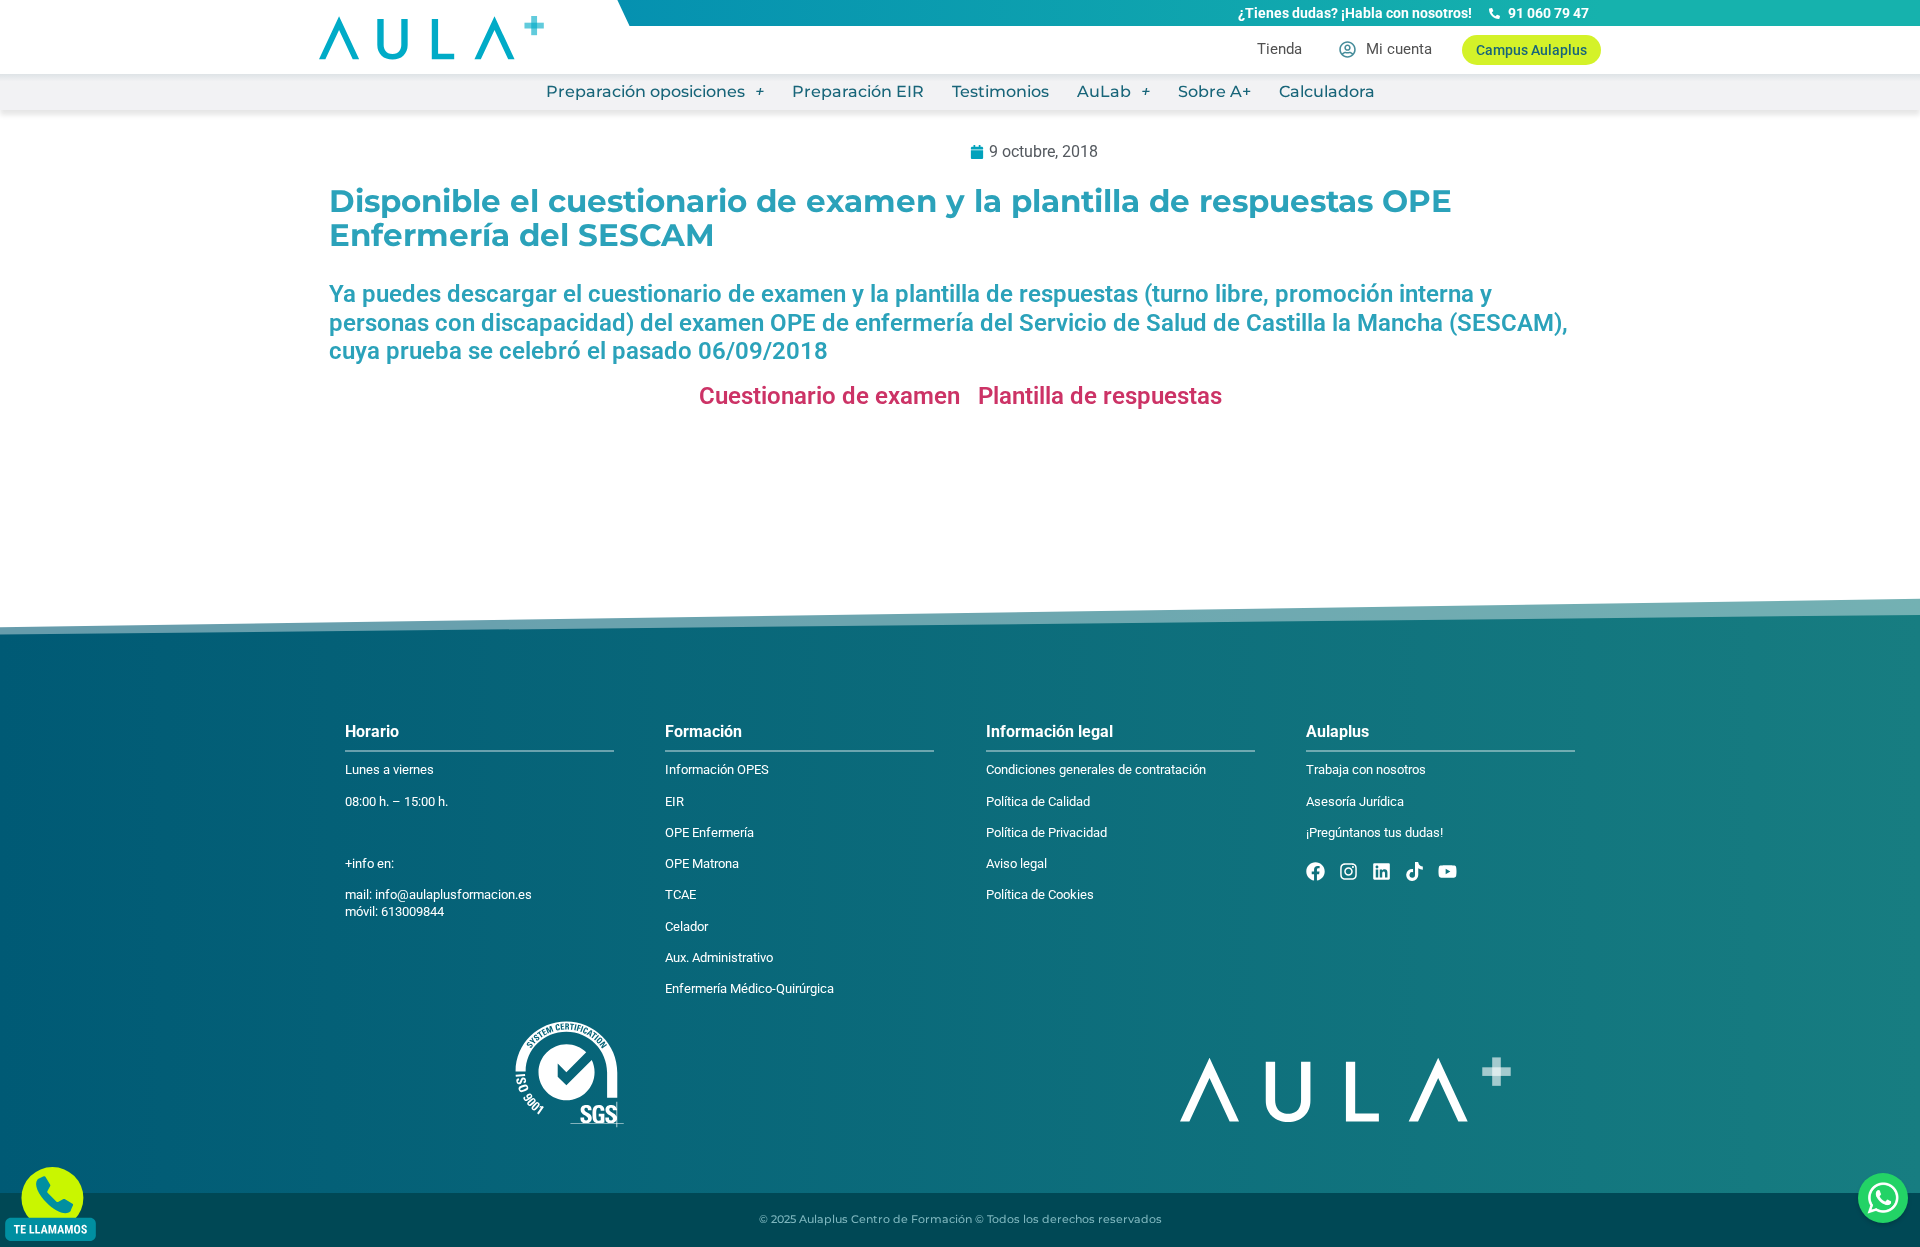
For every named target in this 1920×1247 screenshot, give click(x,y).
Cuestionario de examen (832, 396)
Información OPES (717, 769)
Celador (686, 926)
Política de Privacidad (1046, 832)
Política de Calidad (1038, 801)
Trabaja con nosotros (1366, 769)
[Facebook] (1315, 871)
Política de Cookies (1040, 894)
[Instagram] (1348, 871)
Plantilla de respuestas (1100, 396)
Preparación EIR (858, 91)
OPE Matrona (702, 863)
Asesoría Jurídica (1355, 801)
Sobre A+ (1214, 91)
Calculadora (1327, 91)
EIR (674, 801)
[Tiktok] (1414, 871)
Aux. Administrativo (719, 957)
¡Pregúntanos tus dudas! (1374, 832)
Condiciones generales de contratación (1096, 769)
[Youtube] (1447, 871)
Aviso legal (1016, 863)
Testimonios (1000, 91)
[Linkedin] (1381, 871)
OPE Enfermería (709, 832)
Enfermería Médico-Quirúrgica (749, 988)
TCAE (680, 894)
